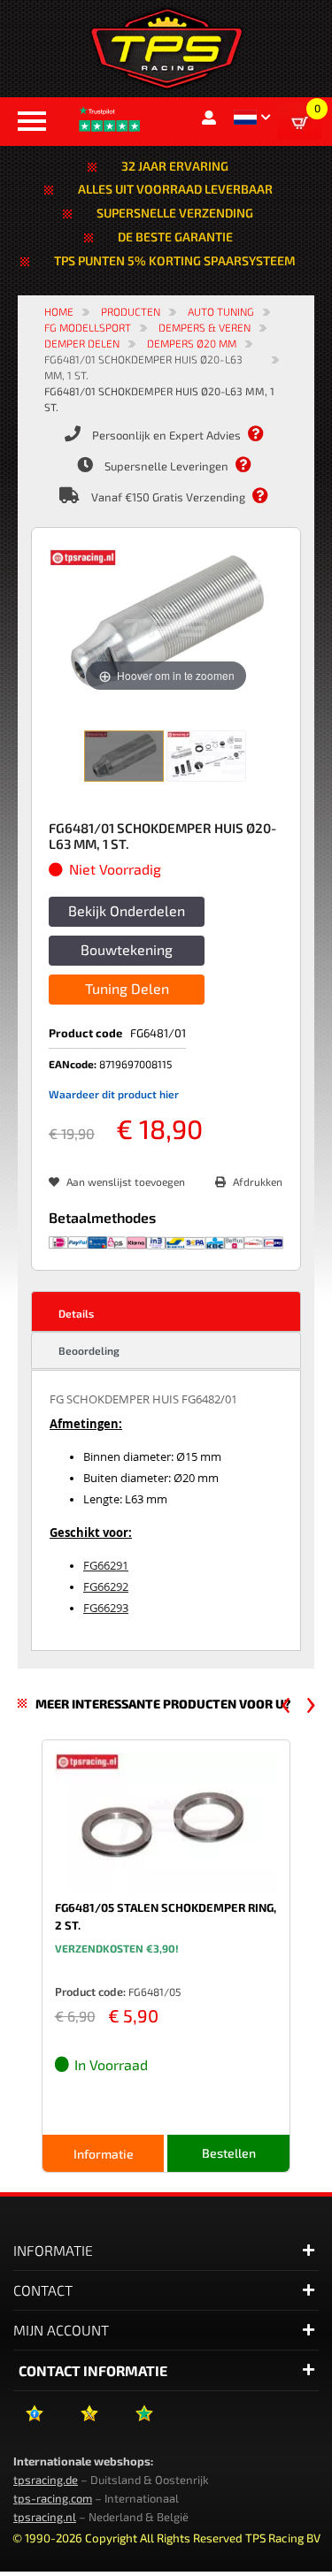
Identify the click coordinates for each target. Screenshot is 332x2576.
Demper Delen (82, 343)
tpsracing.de (46, 2480)
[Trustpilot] (144, 2420)
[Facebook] (34, 2420)
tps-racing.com (53, 2498)
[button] (252, 117)
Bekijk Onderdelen (127, 910)
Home (59, 311)
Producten (131, 311)
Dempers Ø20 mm (192, 343)
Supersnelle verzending (175, 213)
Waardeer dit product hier (114, 1094)
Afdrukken (258, 1181)
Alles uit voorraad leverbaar (175, 189)
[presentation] (286, 1705)
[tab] (166, 1311)
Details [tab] (76, 1313)
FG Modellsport (88, 327)
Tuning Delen (127, 988)
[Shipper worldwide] (269, 496)
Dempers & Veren (205, 327)
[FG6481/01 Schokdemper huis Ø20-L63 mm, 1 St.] (124, 756)
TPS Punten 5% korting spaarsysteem (175, 260)
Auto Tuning (221, 311)
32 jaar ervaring (175, 166)
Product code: (90, 1991)
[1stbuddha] (89, 2420)
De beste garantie (175, 237)
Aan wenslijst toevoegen (126, 1181)
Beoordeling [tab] (89, 1350)
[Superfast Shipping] (252, 465)
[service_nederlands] (265, 434)
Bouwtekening (127, 949)
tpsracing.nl (45, 2517)
